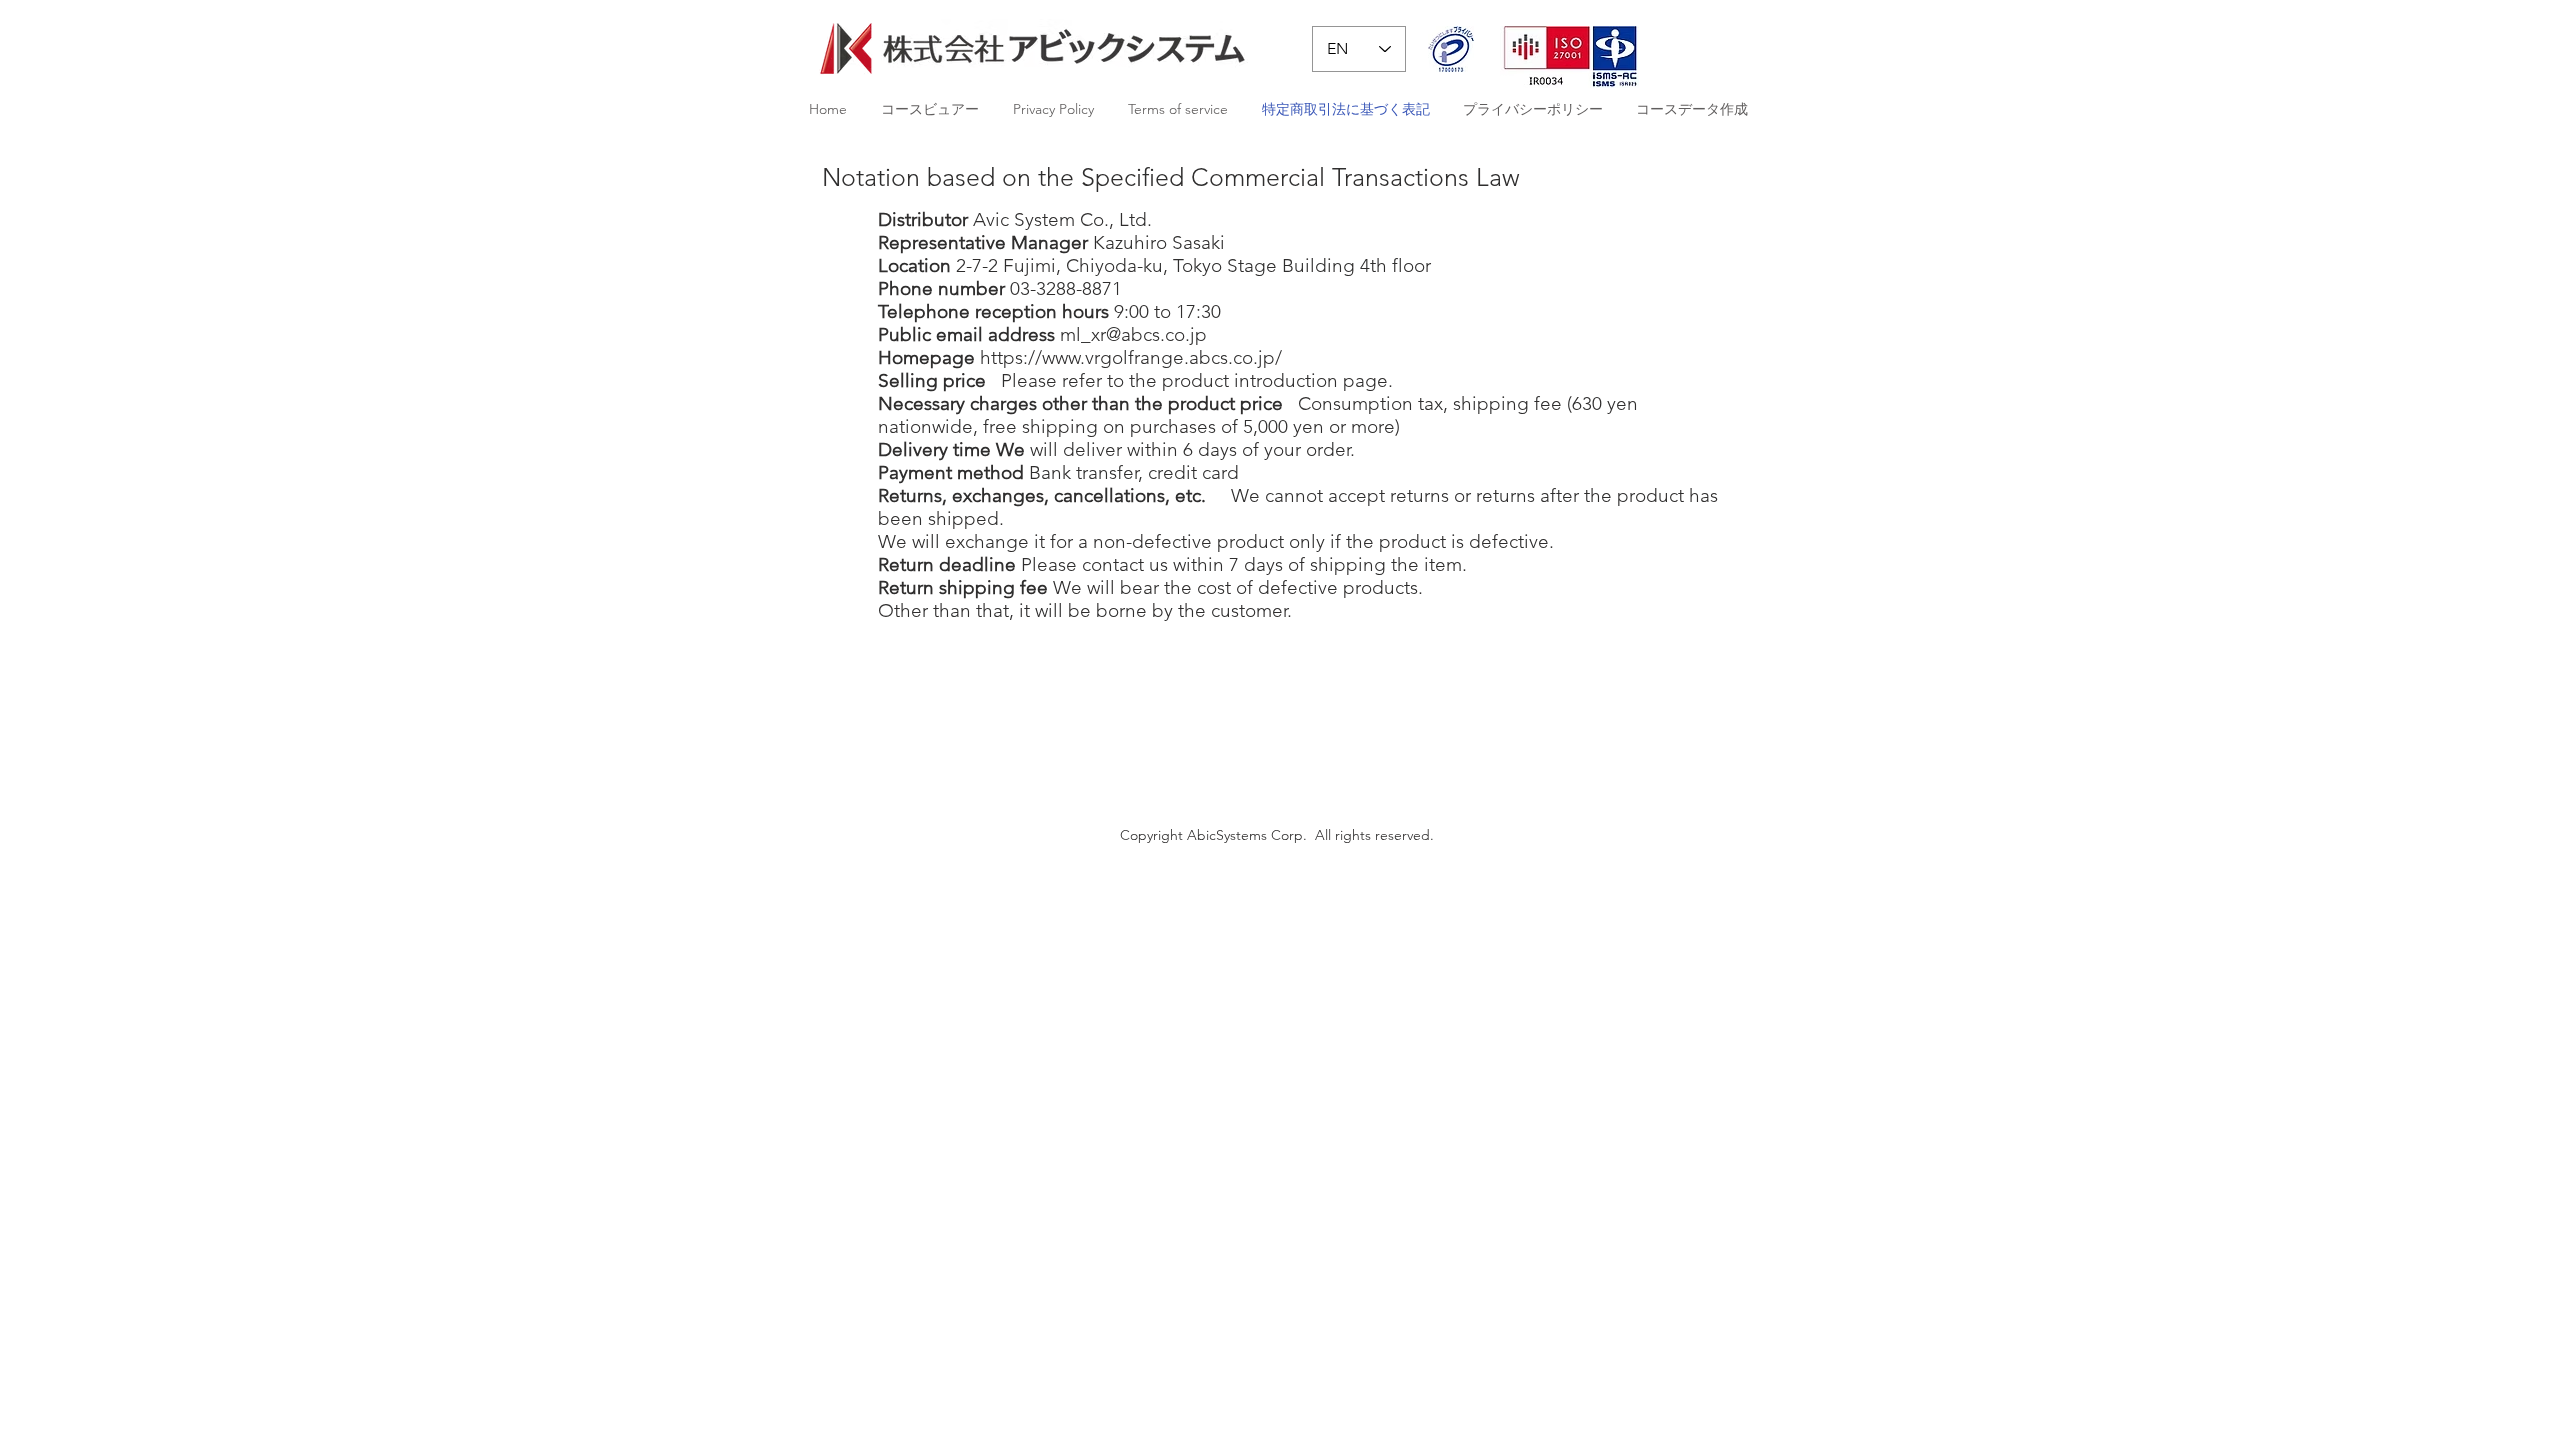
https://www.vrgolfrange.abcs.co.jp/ (1131, 357)
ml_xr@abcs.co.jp (1133, 334)
